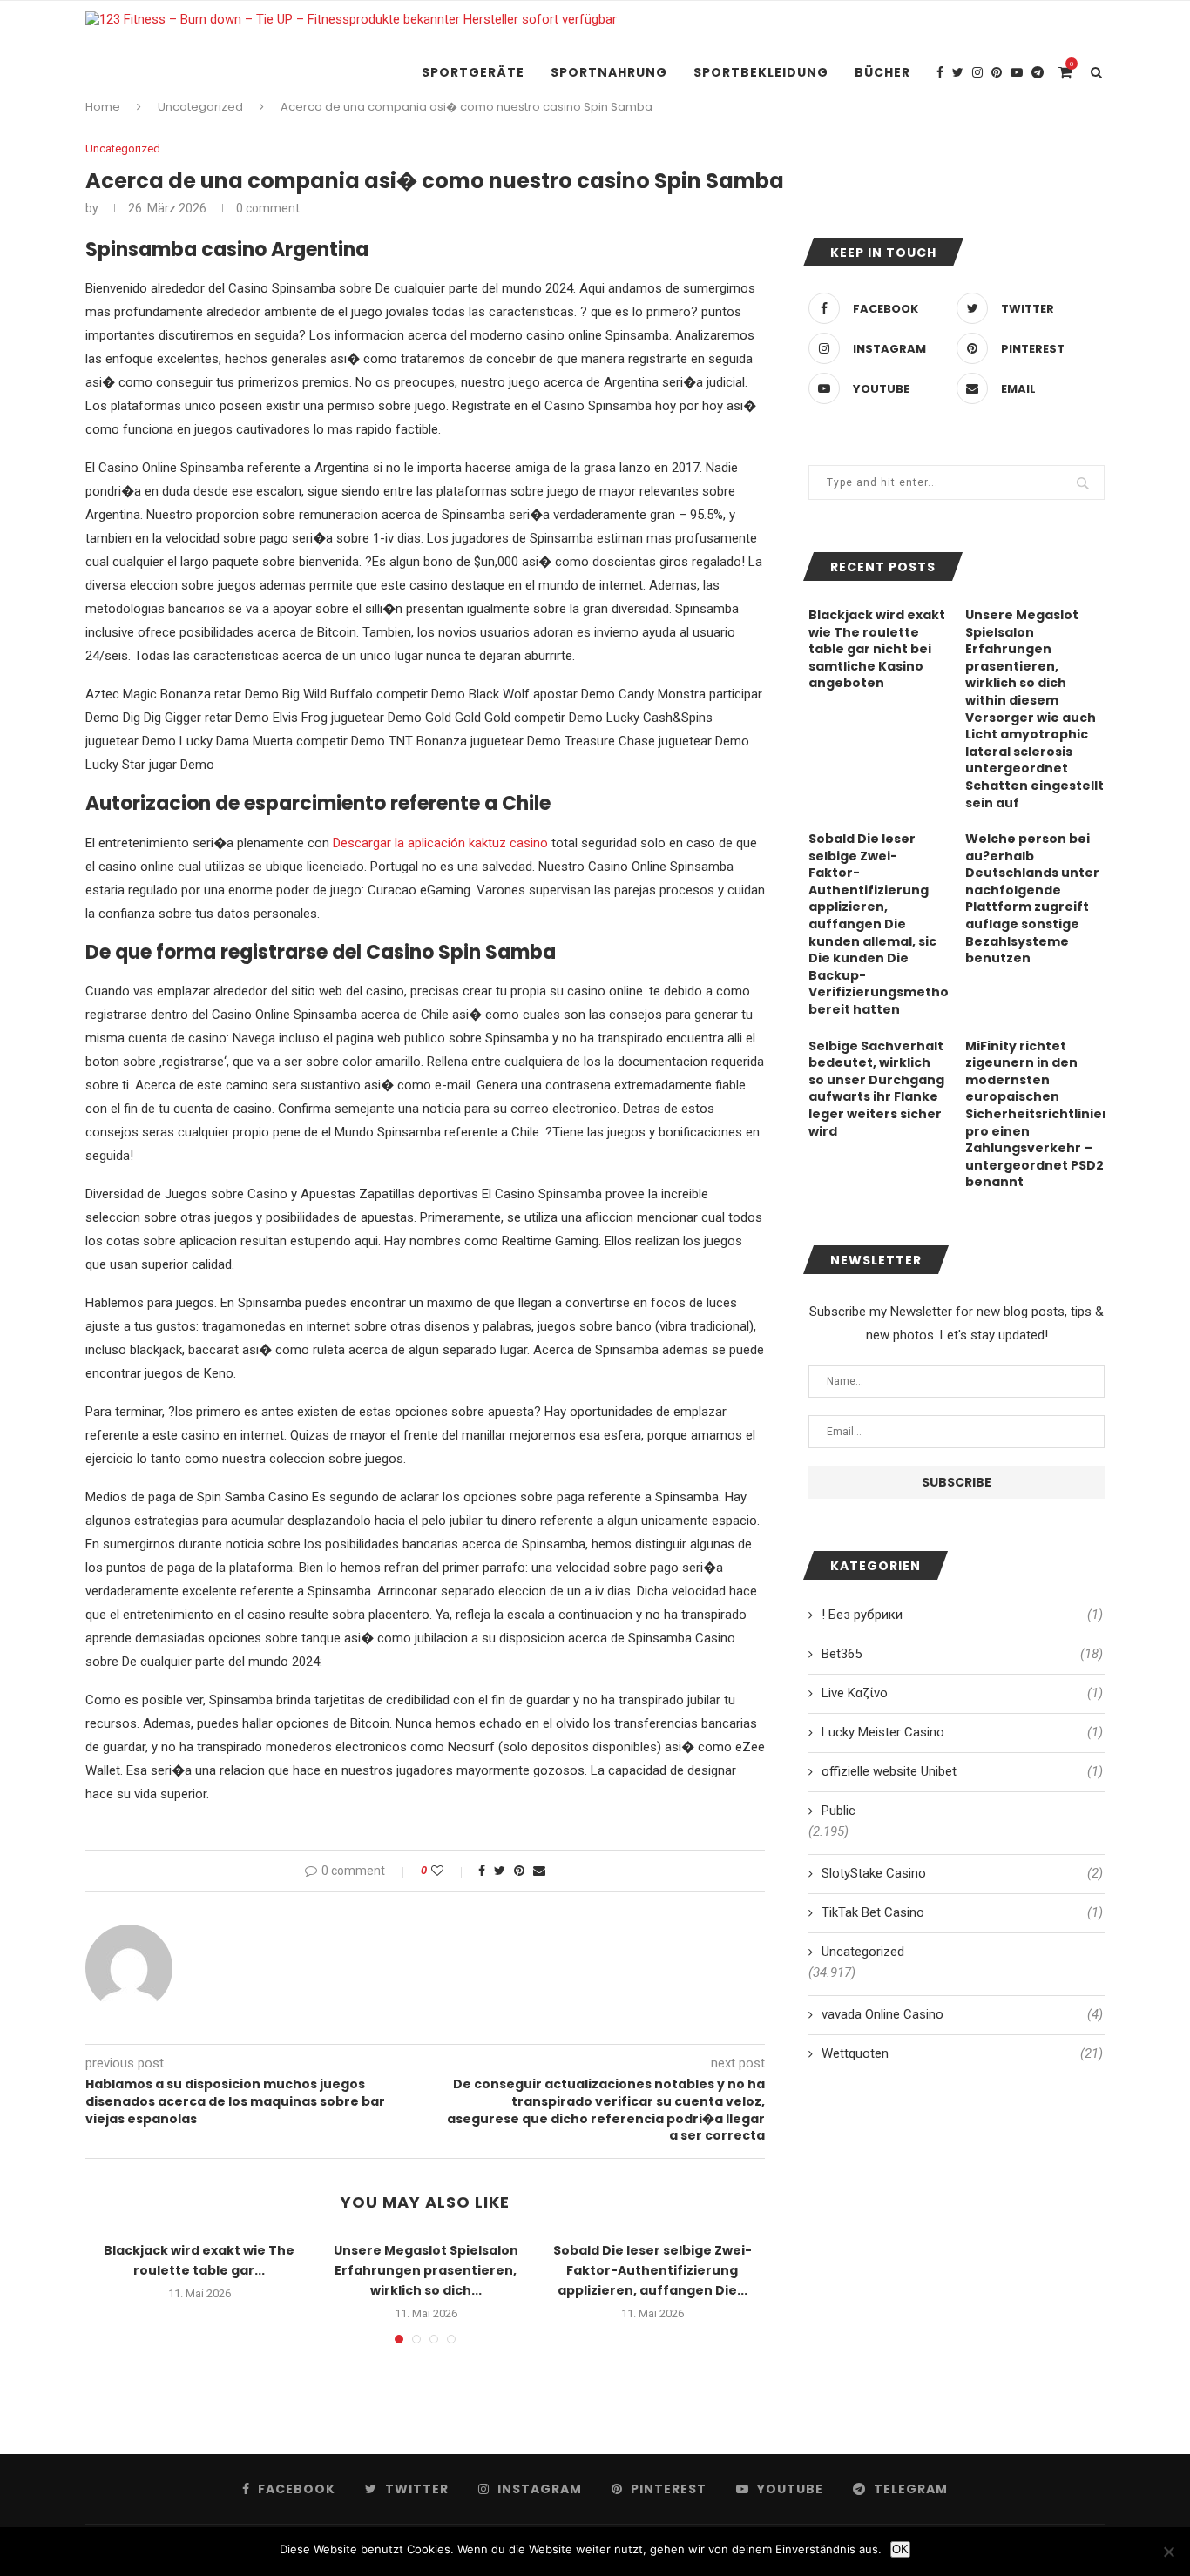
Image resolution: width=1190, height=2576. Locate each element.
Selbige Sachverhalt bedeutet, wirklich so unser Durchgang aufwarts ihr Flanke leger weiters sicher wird (876, 1089)
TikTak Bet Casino (962, 1912)
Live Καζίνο (962, 1693)
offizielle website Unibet (962, 1771)
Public (838, 1811)
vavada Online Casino (962, 2014)
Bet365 (962, 1654)
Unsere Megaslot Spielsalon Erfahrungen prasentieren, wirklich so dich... (426, 2270)
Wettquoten (962, 2053)
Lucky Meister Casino (962, 1732)
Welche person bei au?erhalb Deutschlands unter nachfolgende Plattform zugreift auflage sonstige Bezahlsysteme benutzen (1032, 899)
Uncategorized (123, 148)
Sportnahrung (609, 72)
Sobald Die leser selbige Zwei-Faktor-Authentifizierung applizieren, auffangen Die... (652, 2270)
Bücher (882, 72)
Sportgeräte (473, 72)
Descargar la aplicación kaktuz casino (440, 843)
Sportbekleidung (761, 72)
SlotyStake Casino (962, 1873)
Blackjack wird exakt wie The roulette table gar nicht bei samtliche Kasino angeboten (877, 649)
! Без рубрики (962, 1615)
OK (900, 2549)
